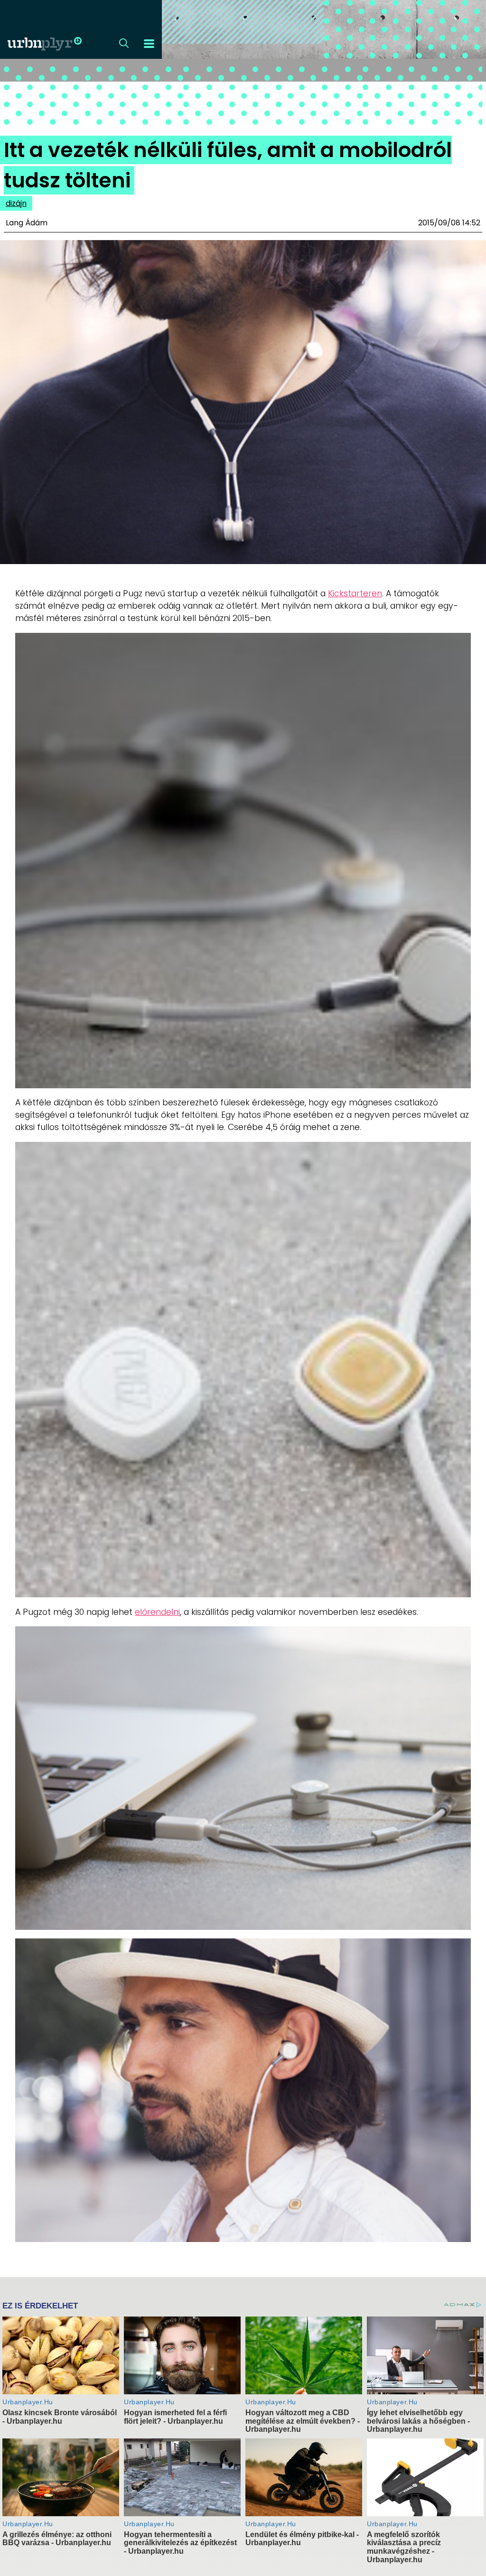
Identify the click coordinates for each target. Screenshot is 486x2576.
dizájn (16, 203)
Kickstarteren (355, 593)
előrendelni (157, 1612)
